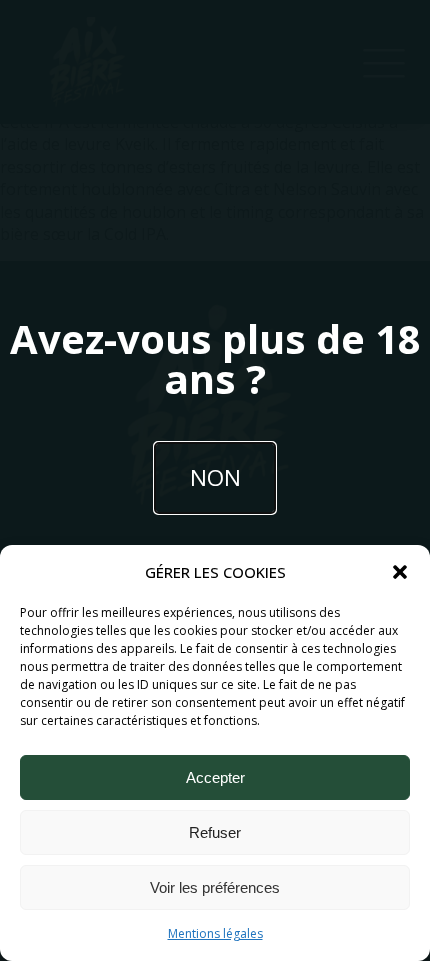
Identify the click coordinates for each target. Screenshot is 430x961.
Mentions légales (215, 933)
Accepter (215, 777)
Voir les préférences (215, 887)
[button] (400, 572)
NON (215, 477)
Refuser (215, 832)
